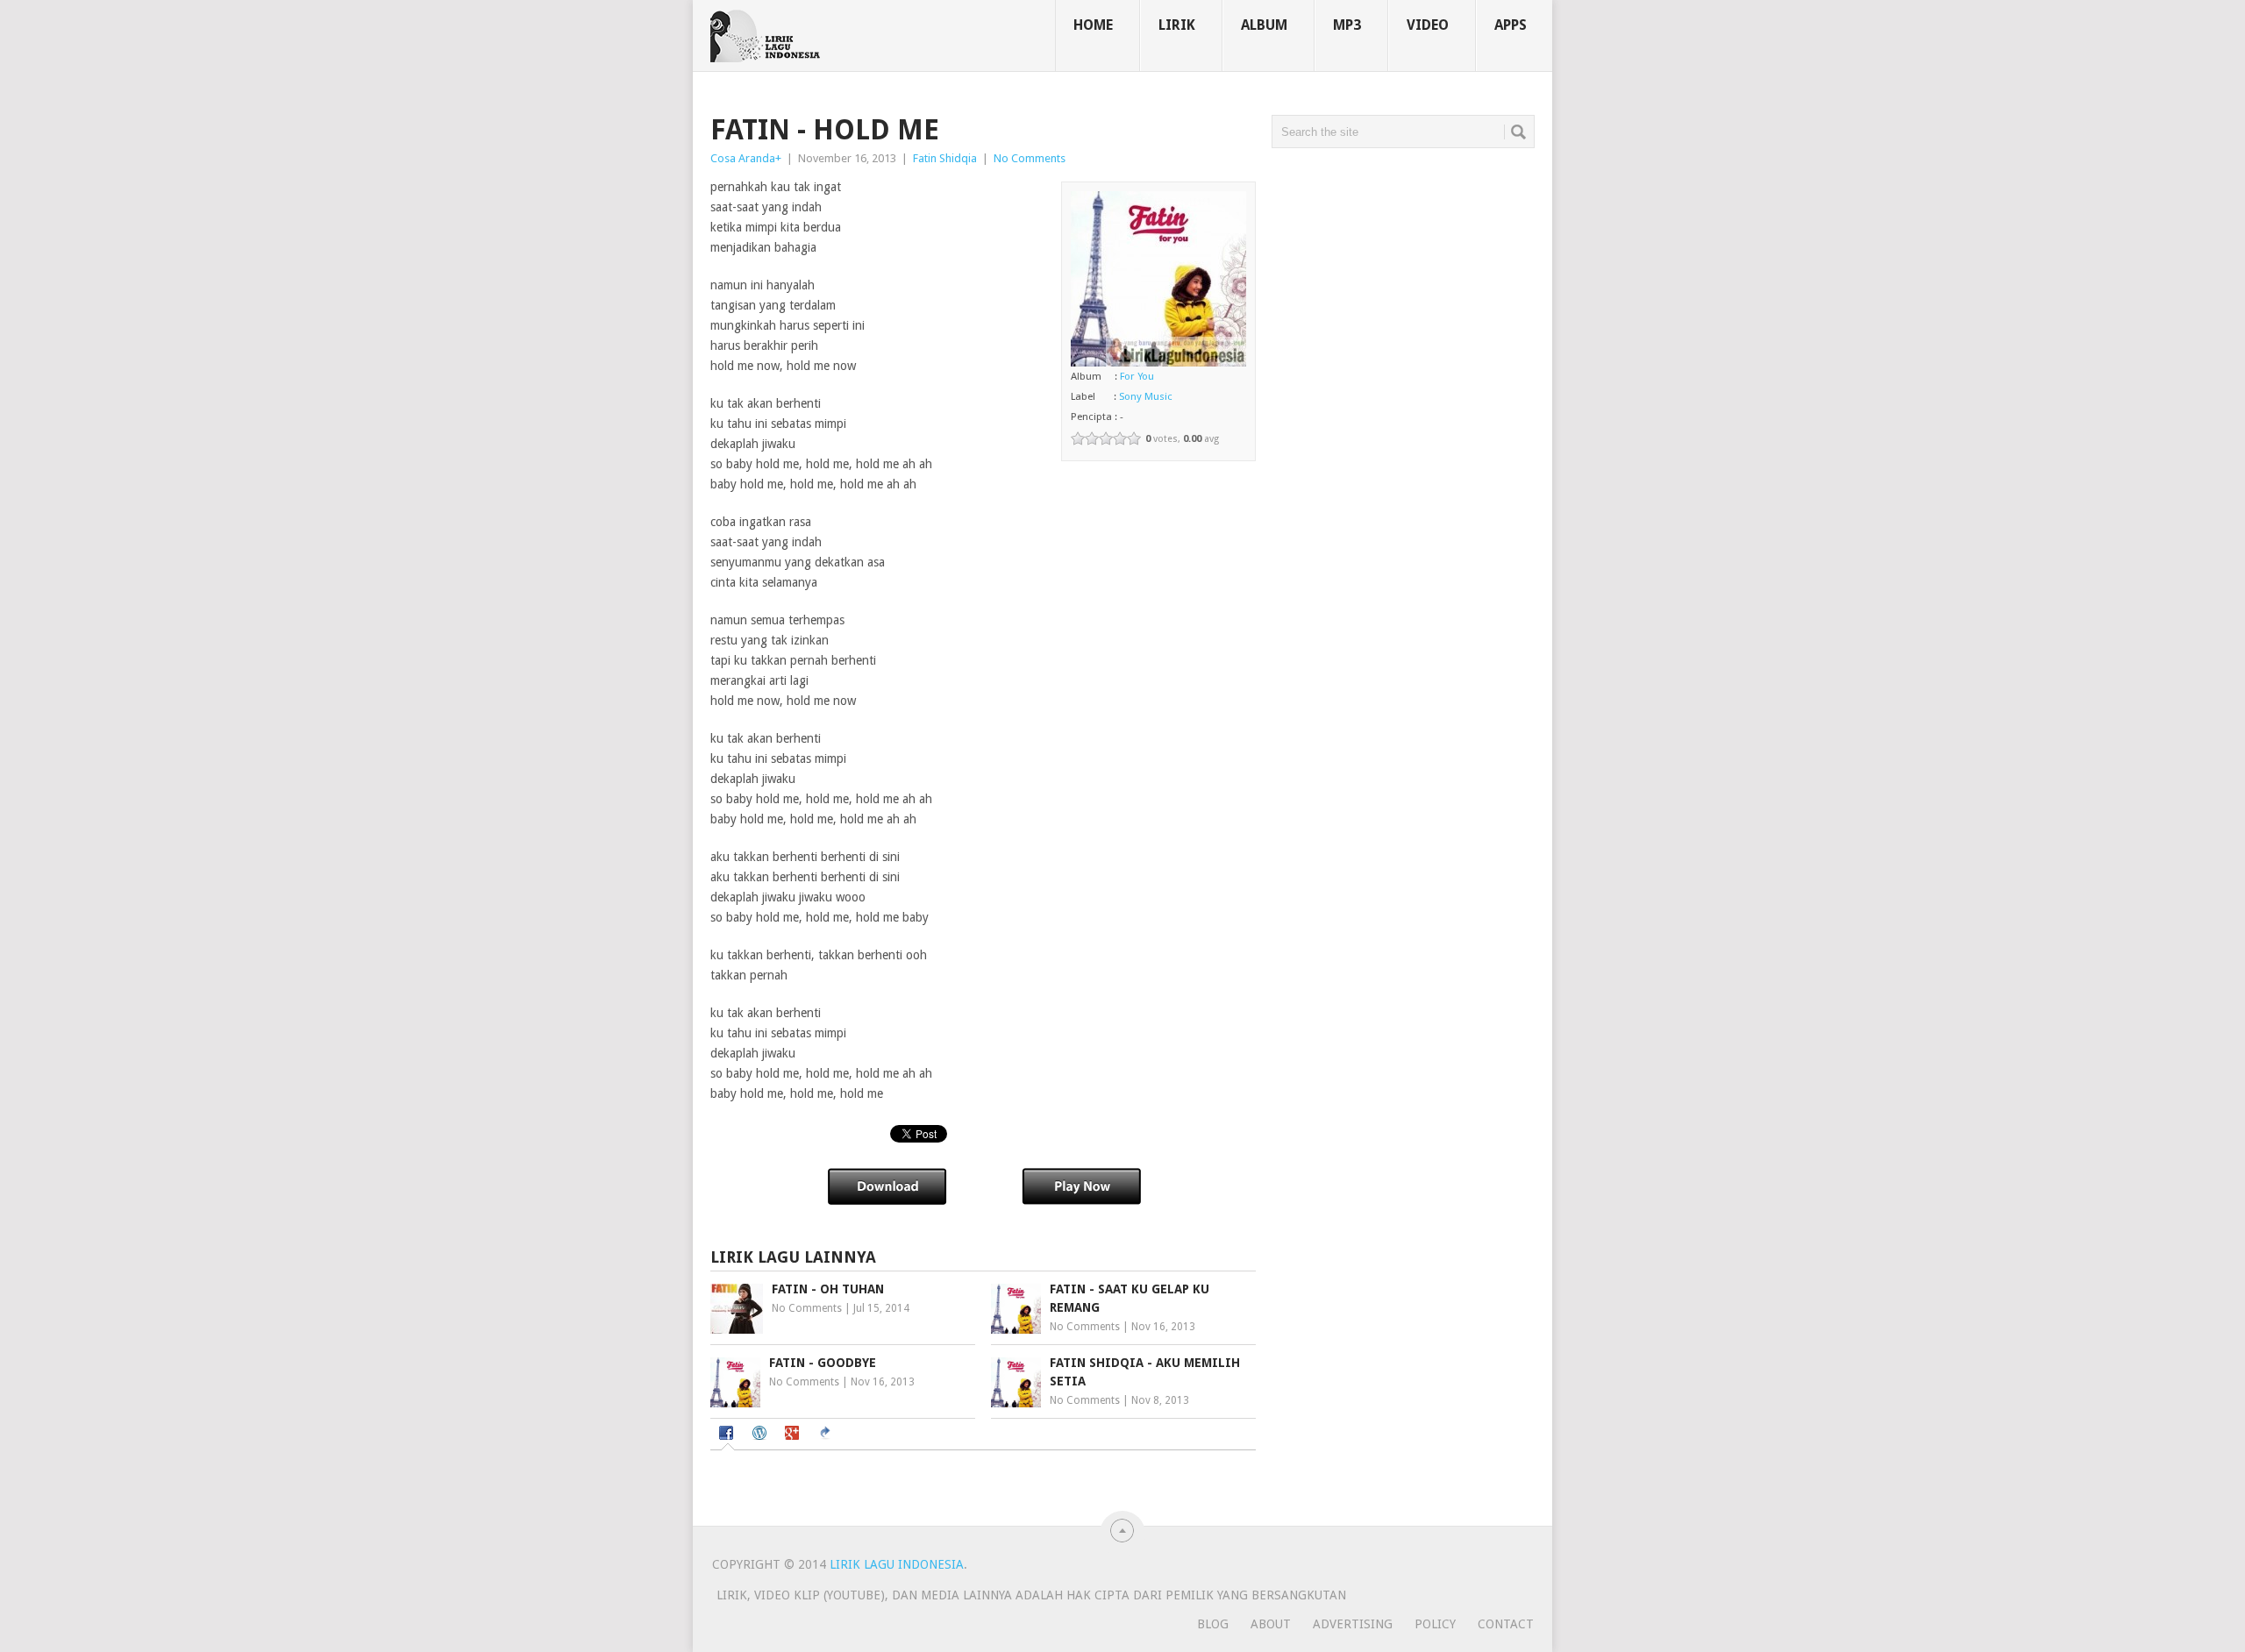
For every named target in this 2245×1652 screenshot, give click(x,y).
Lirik (1177, 25)
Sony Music (1146, 396)
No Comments (1030, 158)
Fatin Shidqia (945, 158)
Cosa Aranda (743, 158)
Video (1428, 25)
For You (1137, 376)
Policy (1435, 1624)
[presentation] (728, 1435)
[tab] (728, 1435)
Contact (1506, 1624)
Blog (1213, 1624)
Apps (1511, 25)
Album (1264, 25)
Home (1093, 25)
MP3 (1347, 25)
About (1271, 1624)
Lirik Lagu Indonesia (897, 1564)
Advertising (1353, 1624)
